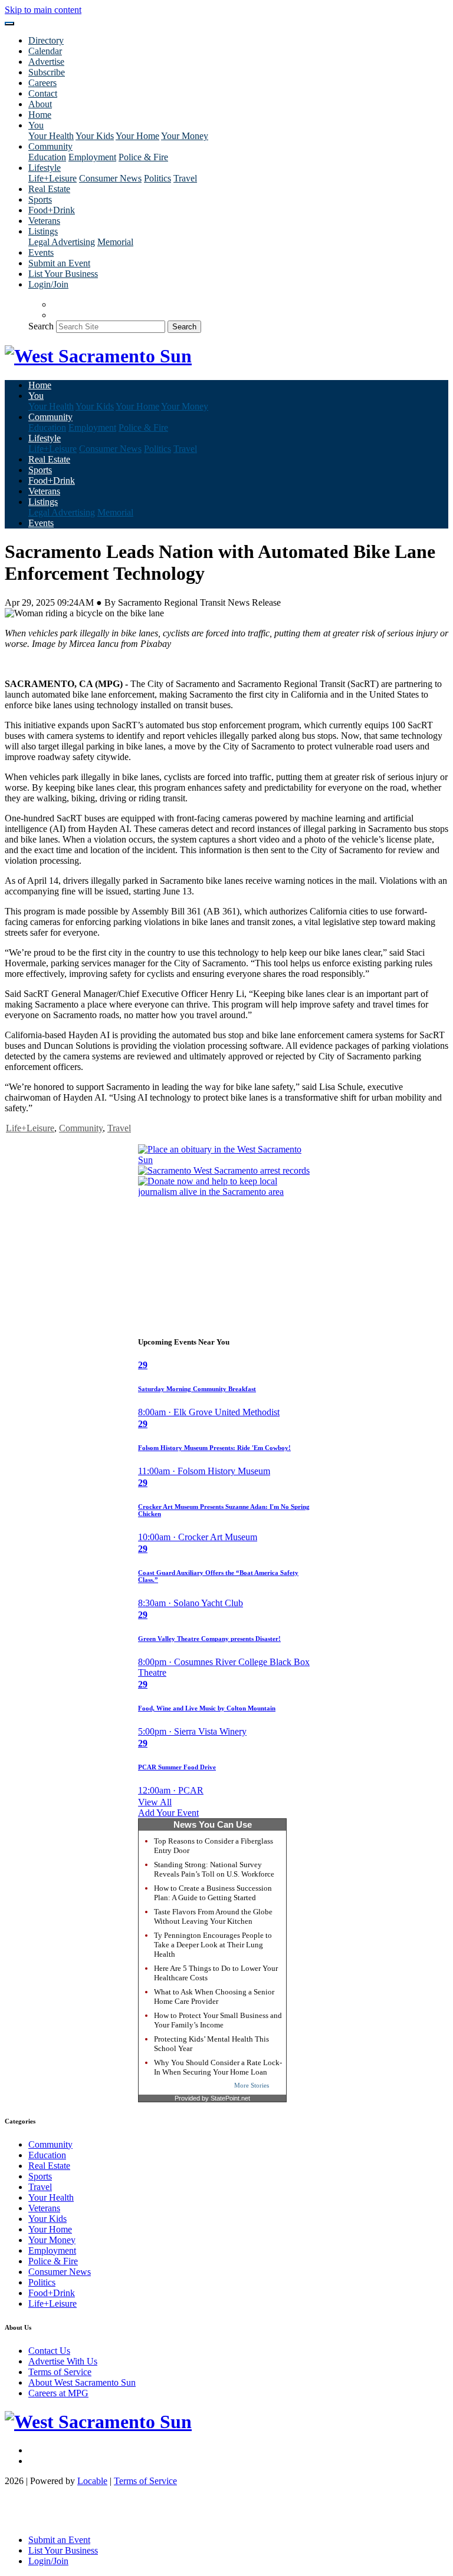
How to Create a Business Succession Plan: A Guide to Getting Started (213, 1893)
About (40, 104)
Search (41, 326)
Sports (40, 199)
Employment (92, 157)
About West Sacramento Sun (82, 2382)
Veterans (44, 221)
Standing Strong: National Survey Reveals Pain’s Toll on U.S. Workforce (214, 1869)
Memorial (115, 242)
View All (155, 1802)
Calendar (45, 51)
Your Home (137, 136)
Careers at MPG (58, 2393)
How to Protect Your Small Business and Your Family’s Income (218, 2020)
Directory (46, 40)
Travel (185, 178)
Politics (157, 178)
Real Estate (49, 189)
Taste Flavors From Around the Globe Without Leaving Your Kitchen (213, 1916)
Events (41, 252)
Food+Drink (52, 210)
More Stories (252, 2085)
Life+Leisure (52, 178)
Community (81, 1128)
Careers (42, 83)
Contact (43, 93)
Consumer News (110, 178)
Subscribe (47, 72)
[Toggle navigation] (9, 24)
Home (40, 115)
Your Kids (95, 136)
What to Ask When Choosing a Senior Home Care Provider (214, 1997)
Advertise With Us (63, 2361)
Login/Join (48, 284)
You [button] (36, 125)
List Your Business (63, 274)
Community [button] (50, 146)
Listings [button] (43, 231)
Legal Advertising (62, 242)
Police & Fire (143, 157)
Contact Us (49, 2351)
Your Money (185, 136)
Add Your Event (168, 1813)
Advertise (46, 62)
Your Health (51, 136)
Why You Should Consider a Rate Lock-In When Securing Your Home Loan (218, 2067)
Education (47, 157)
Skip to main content (43, 10)
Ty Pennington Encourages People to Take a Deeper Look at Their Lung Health (213, 1945)
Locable (92, 2481)
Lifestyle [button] (45, 168)
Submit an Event (59, 263)
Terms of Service (60, 2372)
